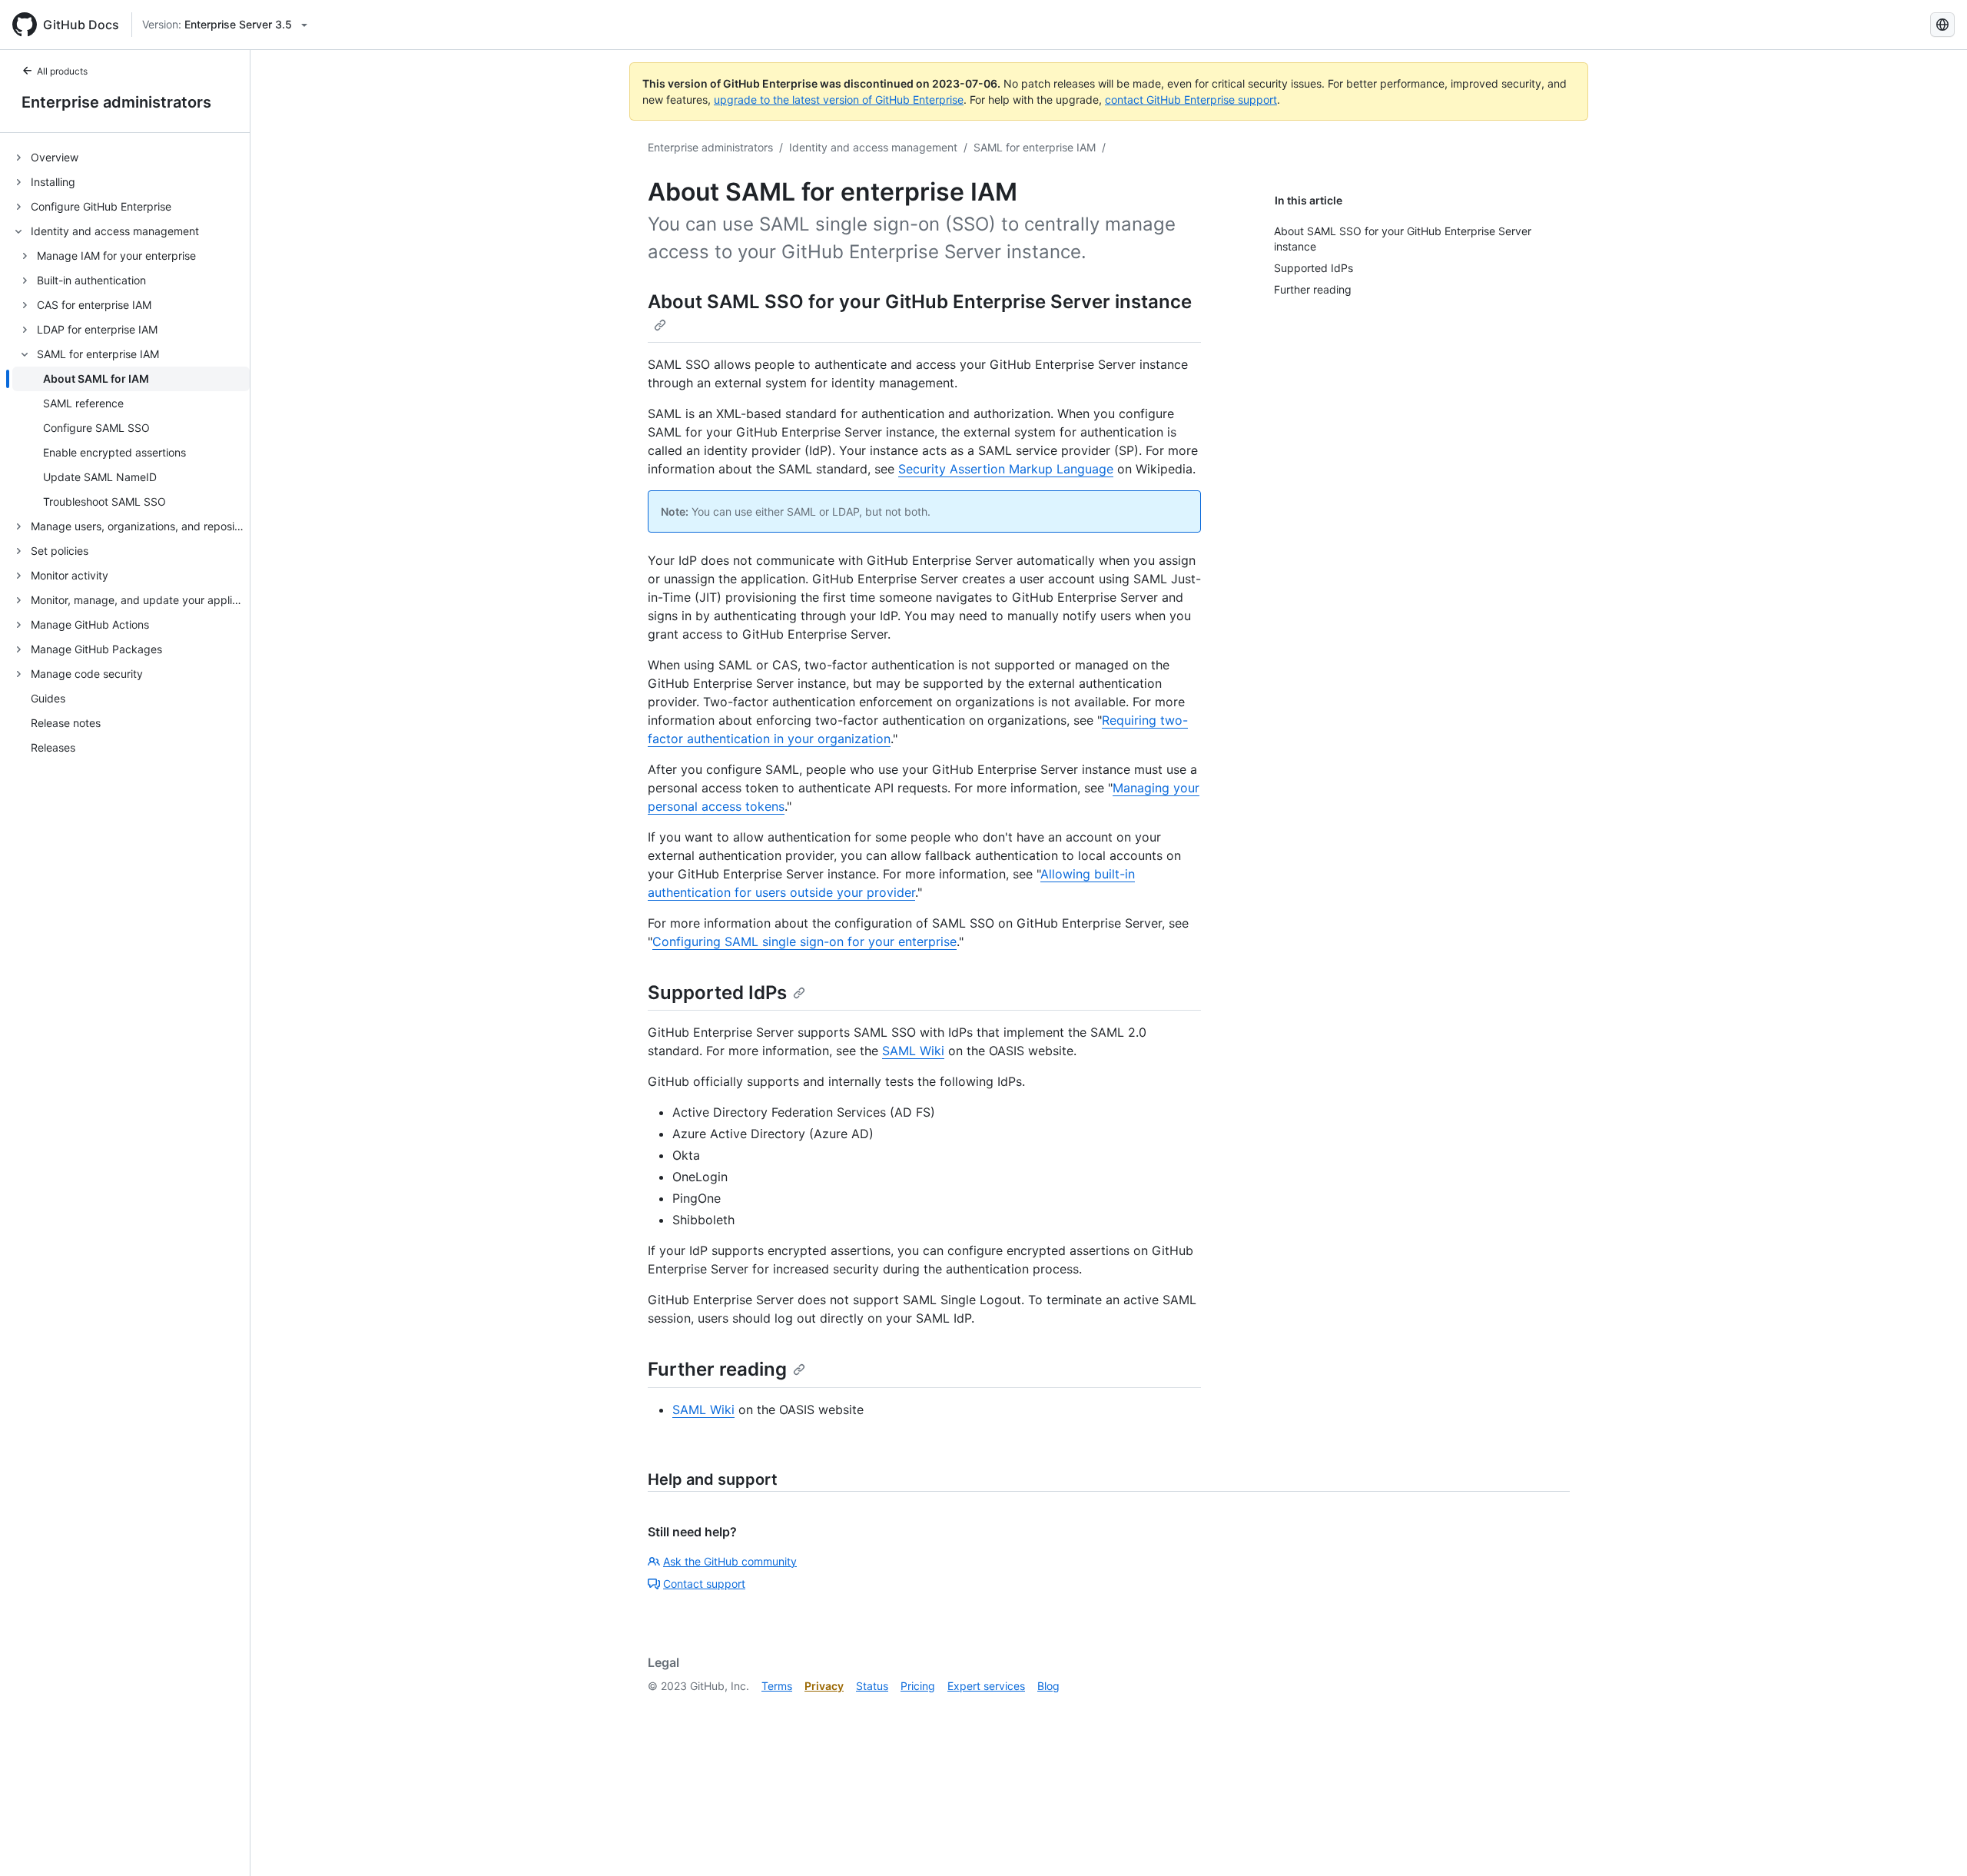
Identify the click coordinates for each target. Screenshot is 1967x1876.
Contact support (704, 1584)
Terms (777, 1686)
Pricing (918, 1686)
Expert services (986, 1686)
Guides (48, 699)
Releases (53, 748)
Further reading (717, 1369)
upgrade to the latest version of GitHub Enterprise (839, 100)
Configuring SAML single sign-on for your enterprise (804, 941)
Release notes (66, 724)
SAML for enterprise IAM (1035, 147)
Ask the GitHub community (730, 1561)
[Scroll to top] (1933, 1842)
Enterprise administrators (116, 102)
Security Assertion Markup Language (1006, 469)
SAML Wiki (913, 1051)
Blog (1048, 1686)
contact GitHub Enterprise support (1191, 100)
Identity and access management (873, 147)
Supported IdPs (717, 993)
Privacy (824, 1686)
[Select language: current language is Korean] (1942, 25)
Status (872, 1686)
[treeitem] (131, 158)
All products (62, 71)
